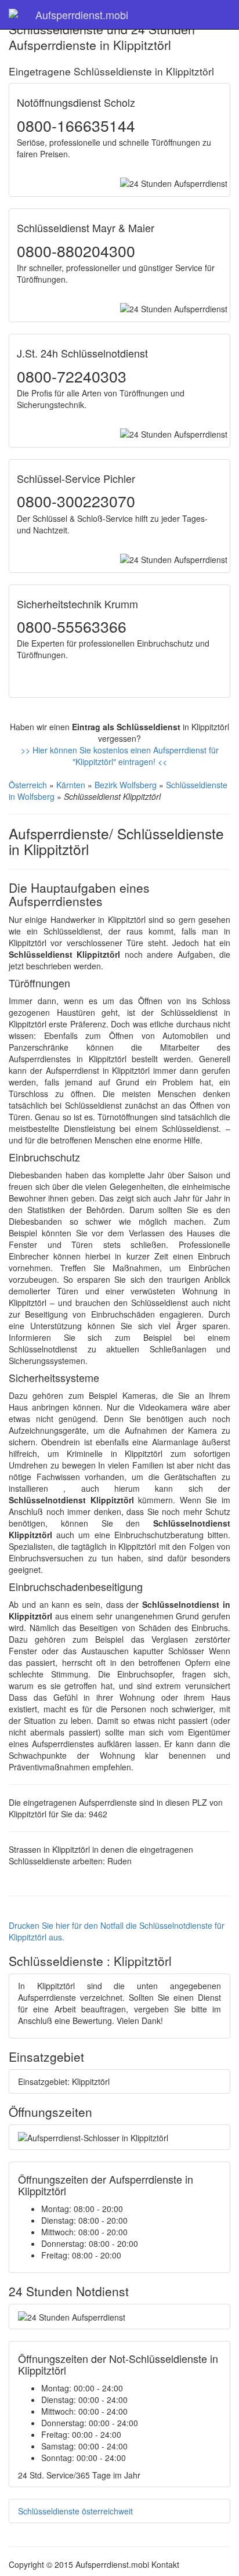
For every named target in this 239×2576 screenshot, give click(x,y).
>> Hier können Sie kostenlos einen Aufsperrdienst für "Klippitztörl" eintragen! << (120, 756)
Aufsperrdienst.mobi (82, 15)
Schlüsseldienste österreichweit (75, 2511)
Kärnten (71, 785)
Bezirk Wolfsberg (126, 785)
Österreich (28, 785)
